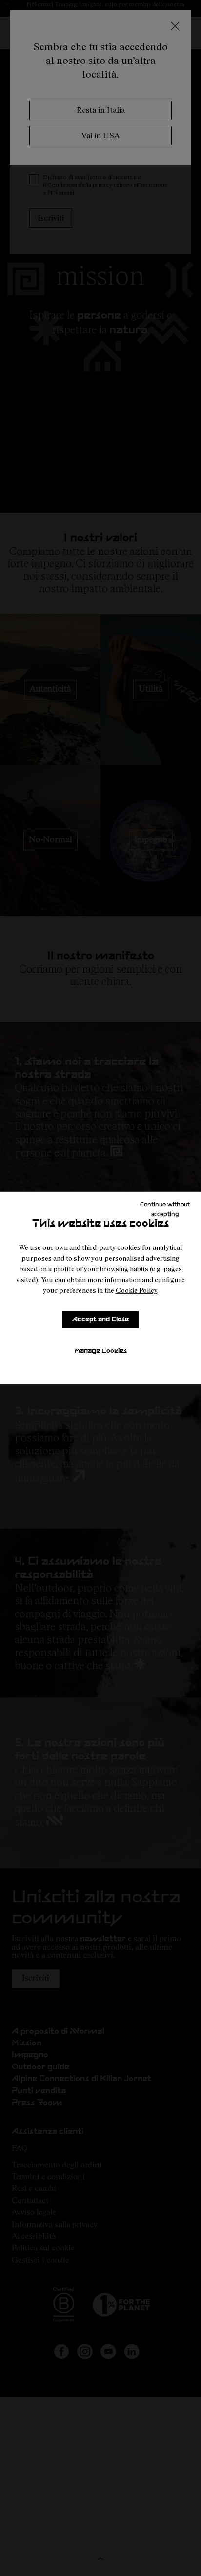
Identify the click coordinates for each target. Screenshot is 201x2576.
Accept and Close (100, 1319)
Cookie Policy (136, 1290)
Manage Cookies (100, 1351)
